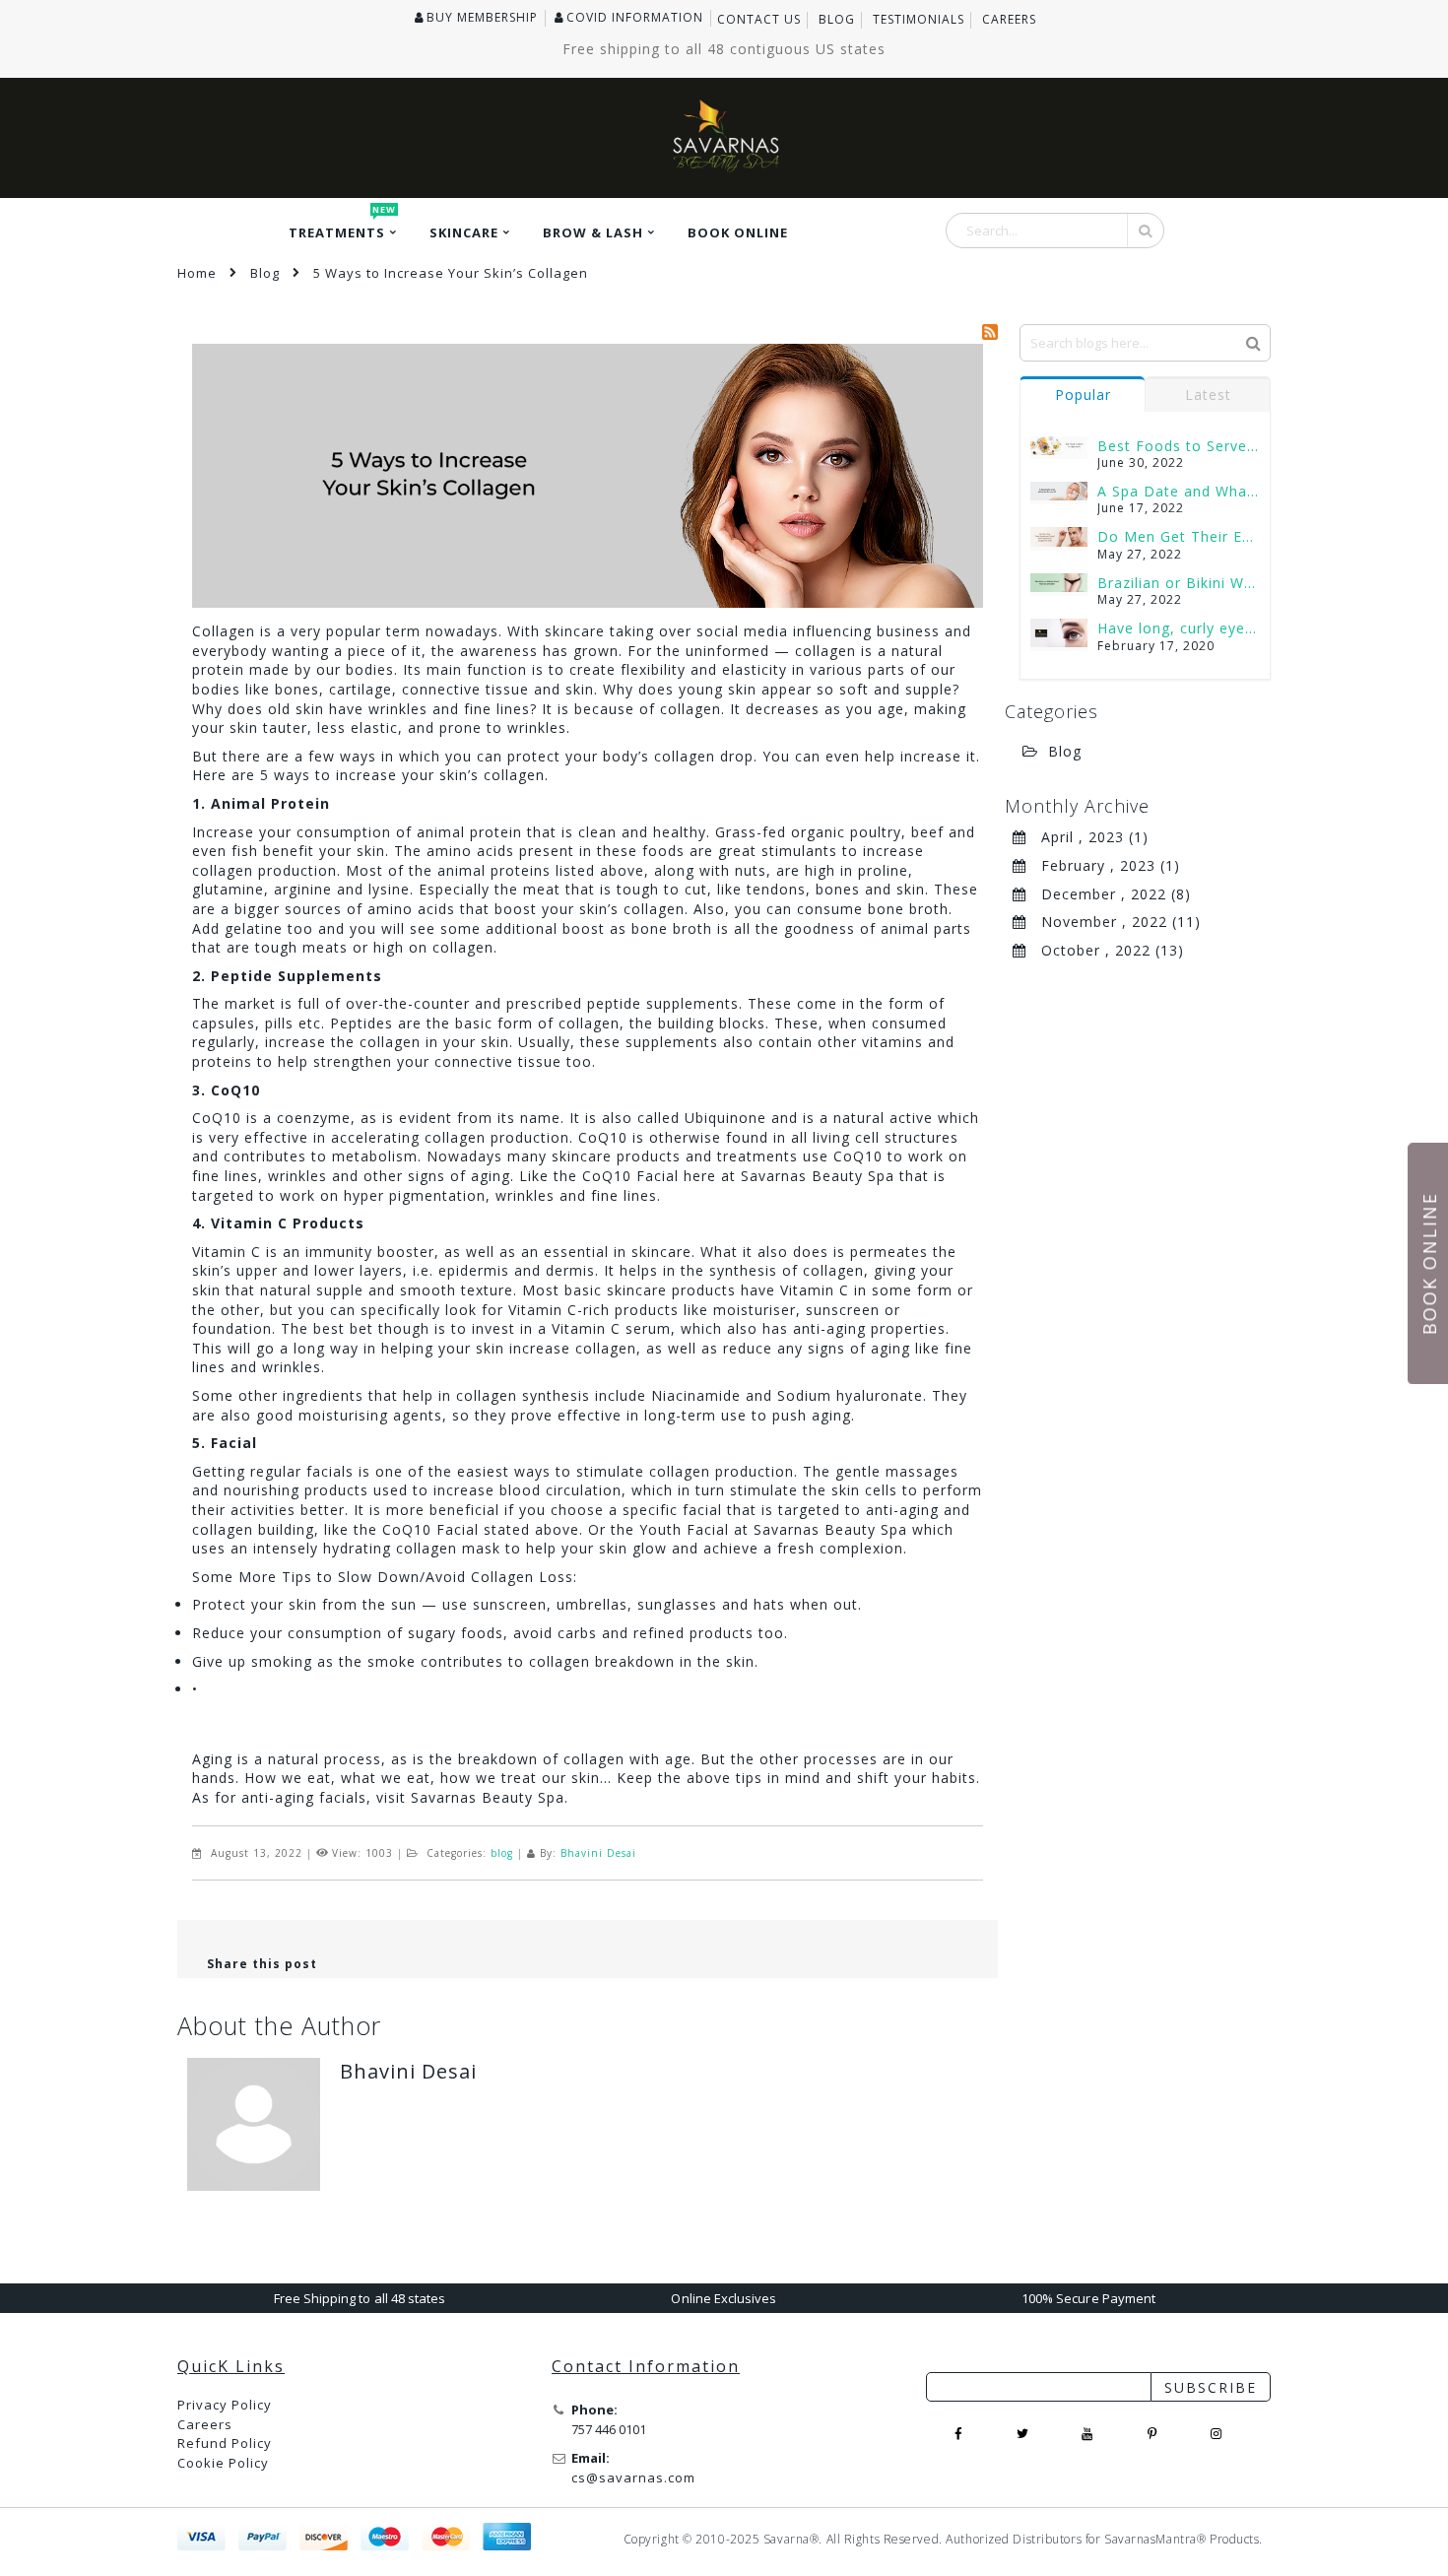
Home (197, 273)
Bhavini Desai (598, 1853)
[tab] (1083, 394)
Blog (837, 20)
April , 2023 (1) (1087, 837)
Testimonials (919, 20)
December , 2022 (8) (1109, 894)
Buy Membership (482, 18)
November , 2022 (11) (1114, 922)
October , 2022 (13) (1105, 950)
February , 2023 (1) (1103, 865)
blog (502, 1853)
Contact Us (759, 20)
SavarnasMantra (1151, 2539)
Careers (1009, 20)
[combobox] (1055, 231)
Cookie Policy (223, 2463)
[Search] (1253, 342)
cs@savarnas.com (633, 2477)
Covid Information (635, 18)
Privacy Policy (225, 2405)
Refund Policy (225, 2443)
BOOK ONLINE (1429, 1263)
